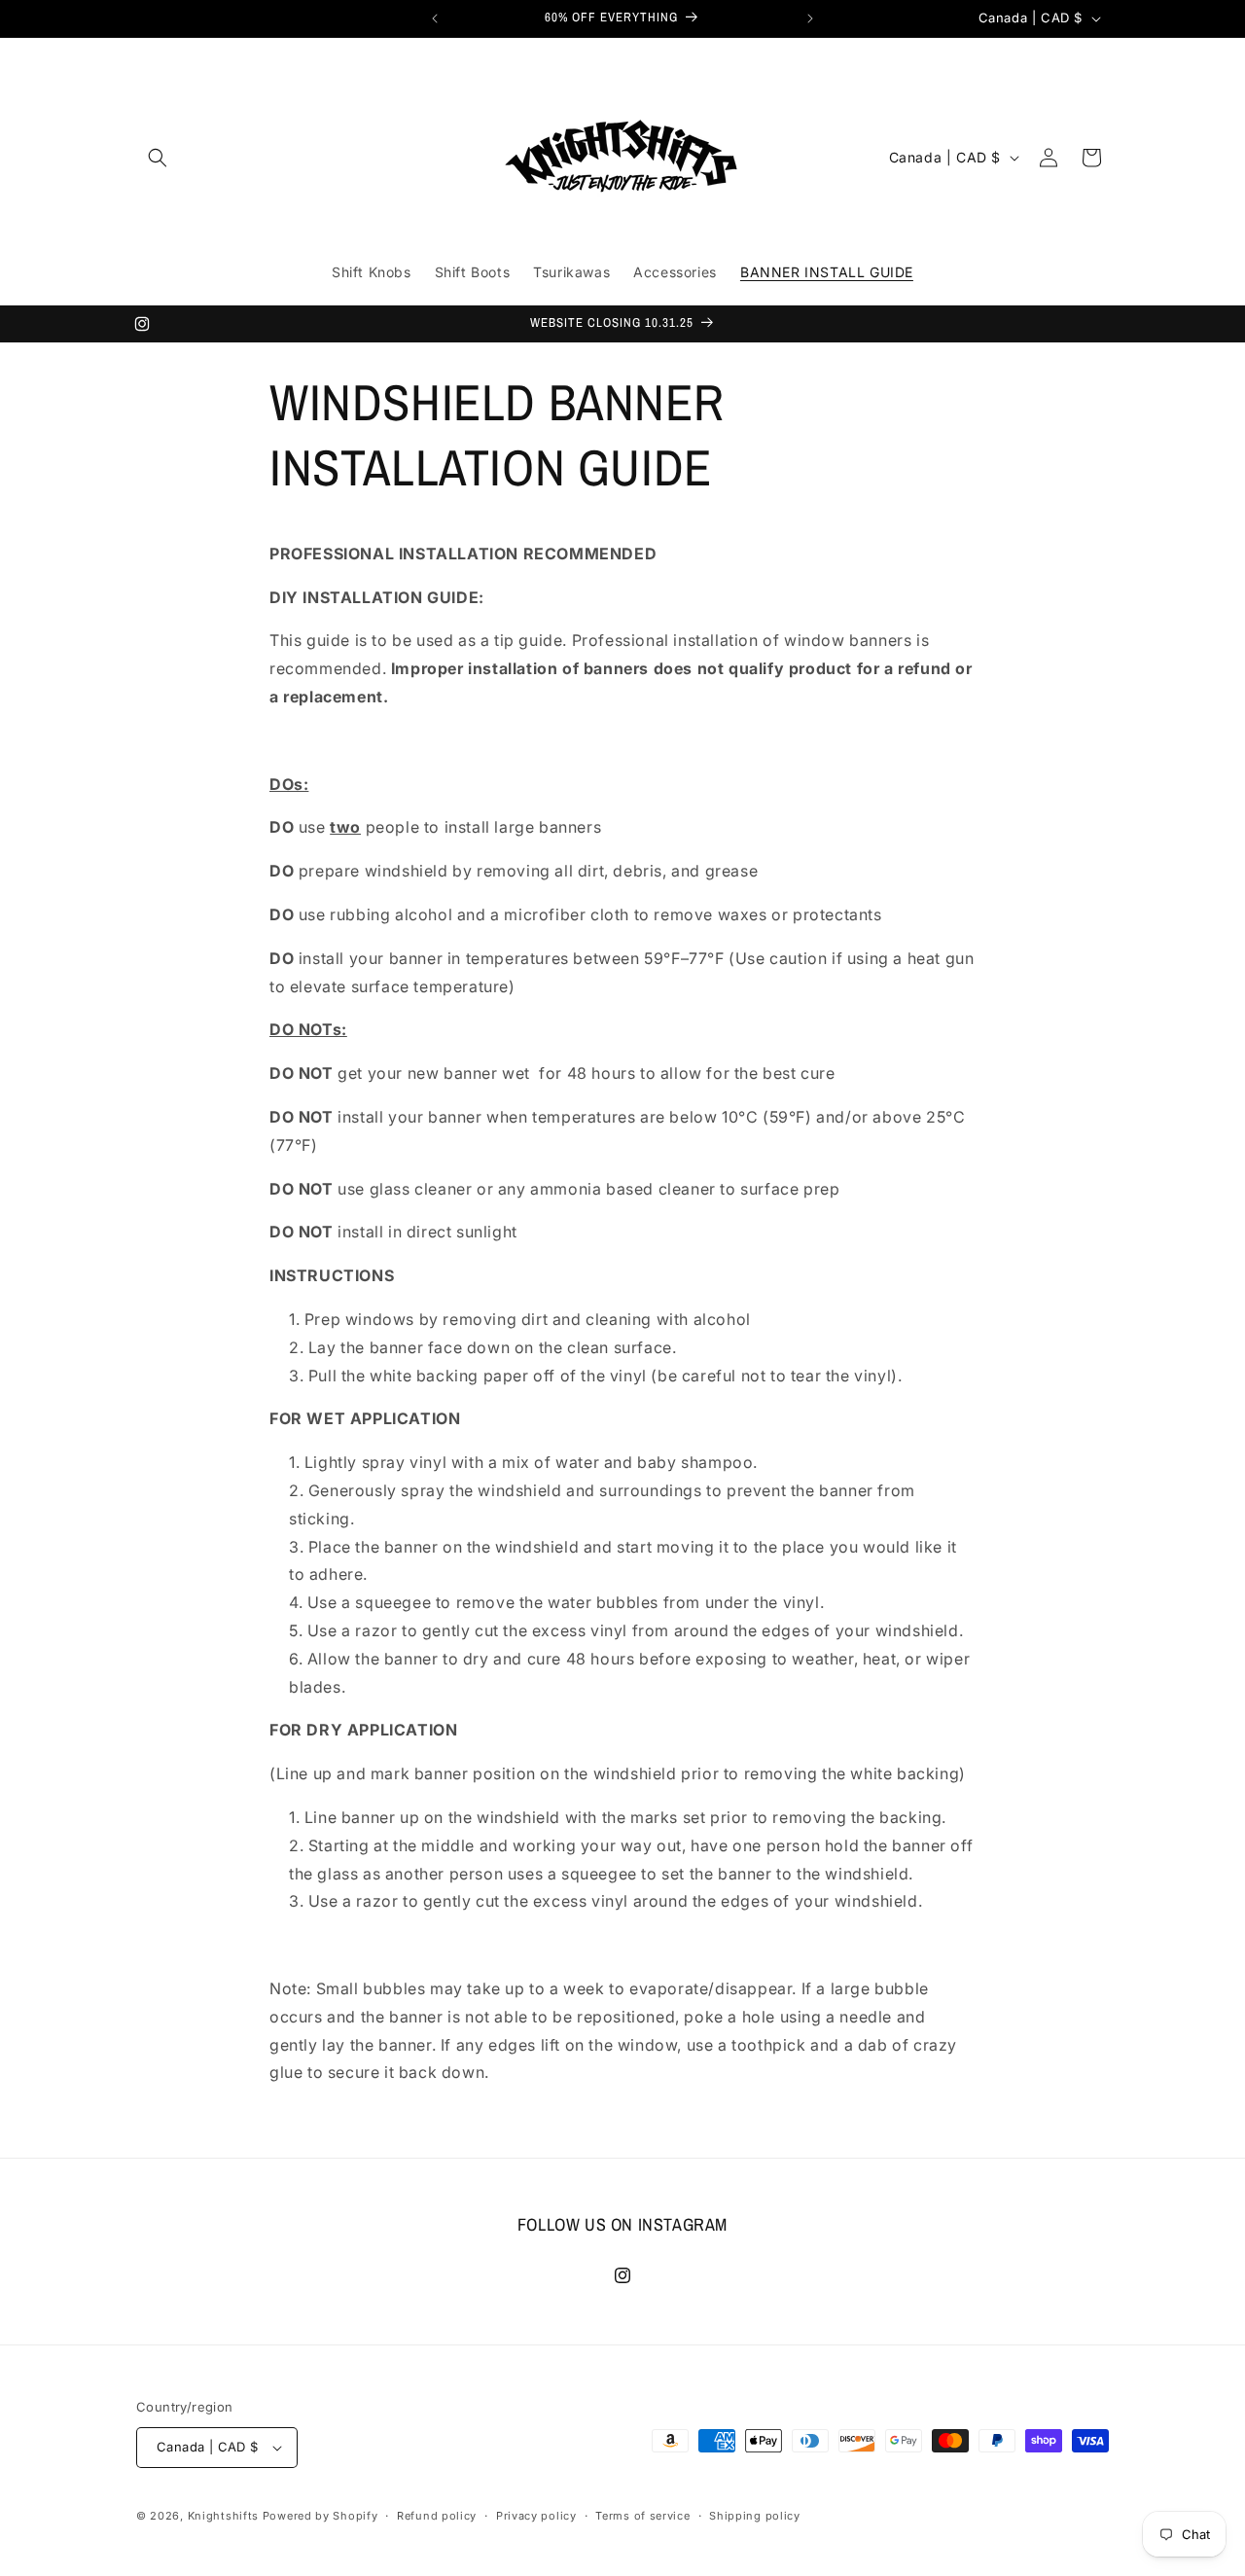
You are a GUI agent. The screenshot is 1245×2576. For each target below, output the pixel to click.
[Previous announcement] (435, 18)
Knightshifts (223, 2516)
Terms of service (642, 2516)
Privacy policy (536, 2516)
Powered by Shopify (320, 2516)
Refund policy (437, 2516)
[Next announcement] (810, 18)
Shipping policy (755, 2516)
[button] (158, 158)
